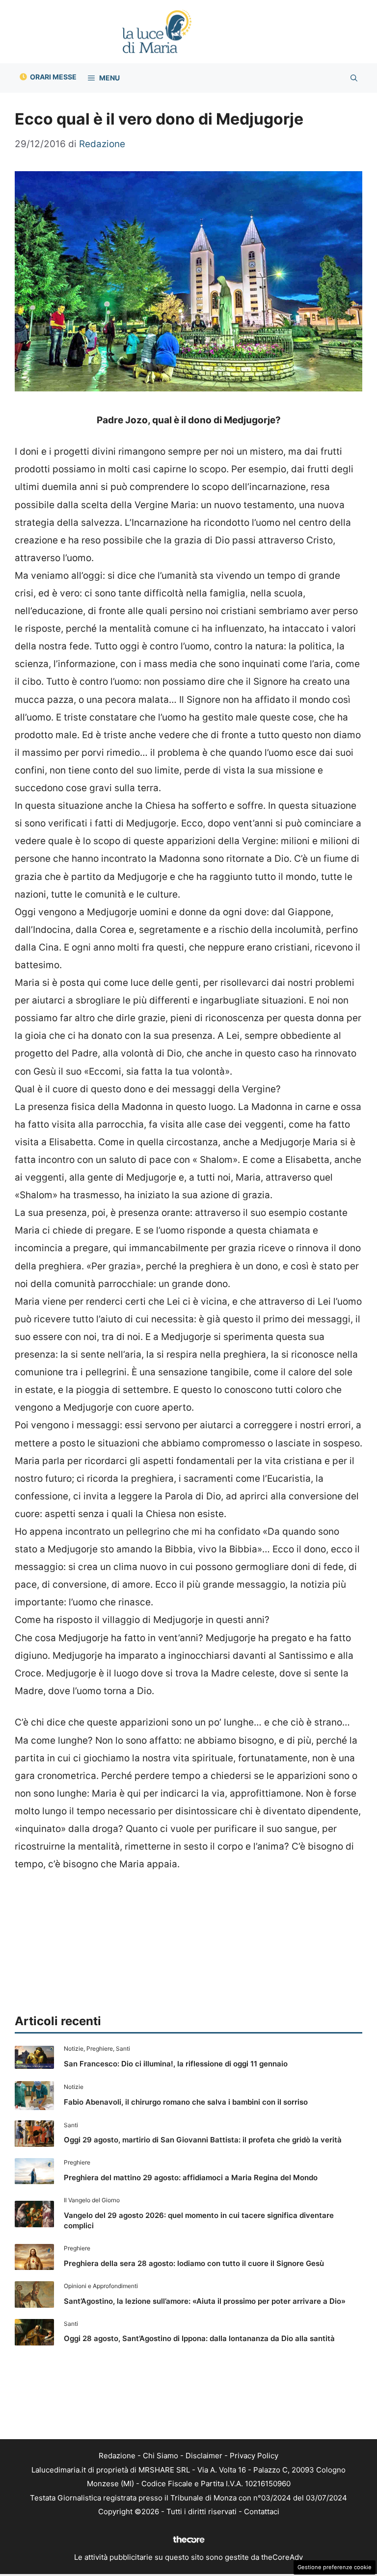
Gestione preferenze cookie (335, 2567)
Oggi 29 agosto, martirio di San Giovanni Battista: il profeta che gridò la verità (203, 2140)
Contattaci (262, 2512)
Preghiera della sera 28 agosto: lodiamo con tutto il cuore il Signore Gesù (194, 2263)
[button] (354, 78)
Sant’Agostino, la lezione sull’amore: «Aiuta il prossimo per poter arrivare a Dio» (205, 2301)
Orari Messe (53, 77)
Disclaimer (204, 2456)
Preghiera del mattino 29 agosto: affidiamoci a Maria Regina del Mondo (191, 2177)
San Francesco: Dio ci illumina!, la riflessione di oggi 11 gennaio (176, 2064)
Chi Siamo (161, 2456)
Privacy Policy (254, 2456)
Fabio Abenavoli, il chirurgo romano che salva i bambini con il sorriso (186, 2102)
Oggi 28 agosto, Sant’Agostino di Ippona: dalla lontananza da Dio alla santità (199, 2338)
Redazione (117, 2456)
